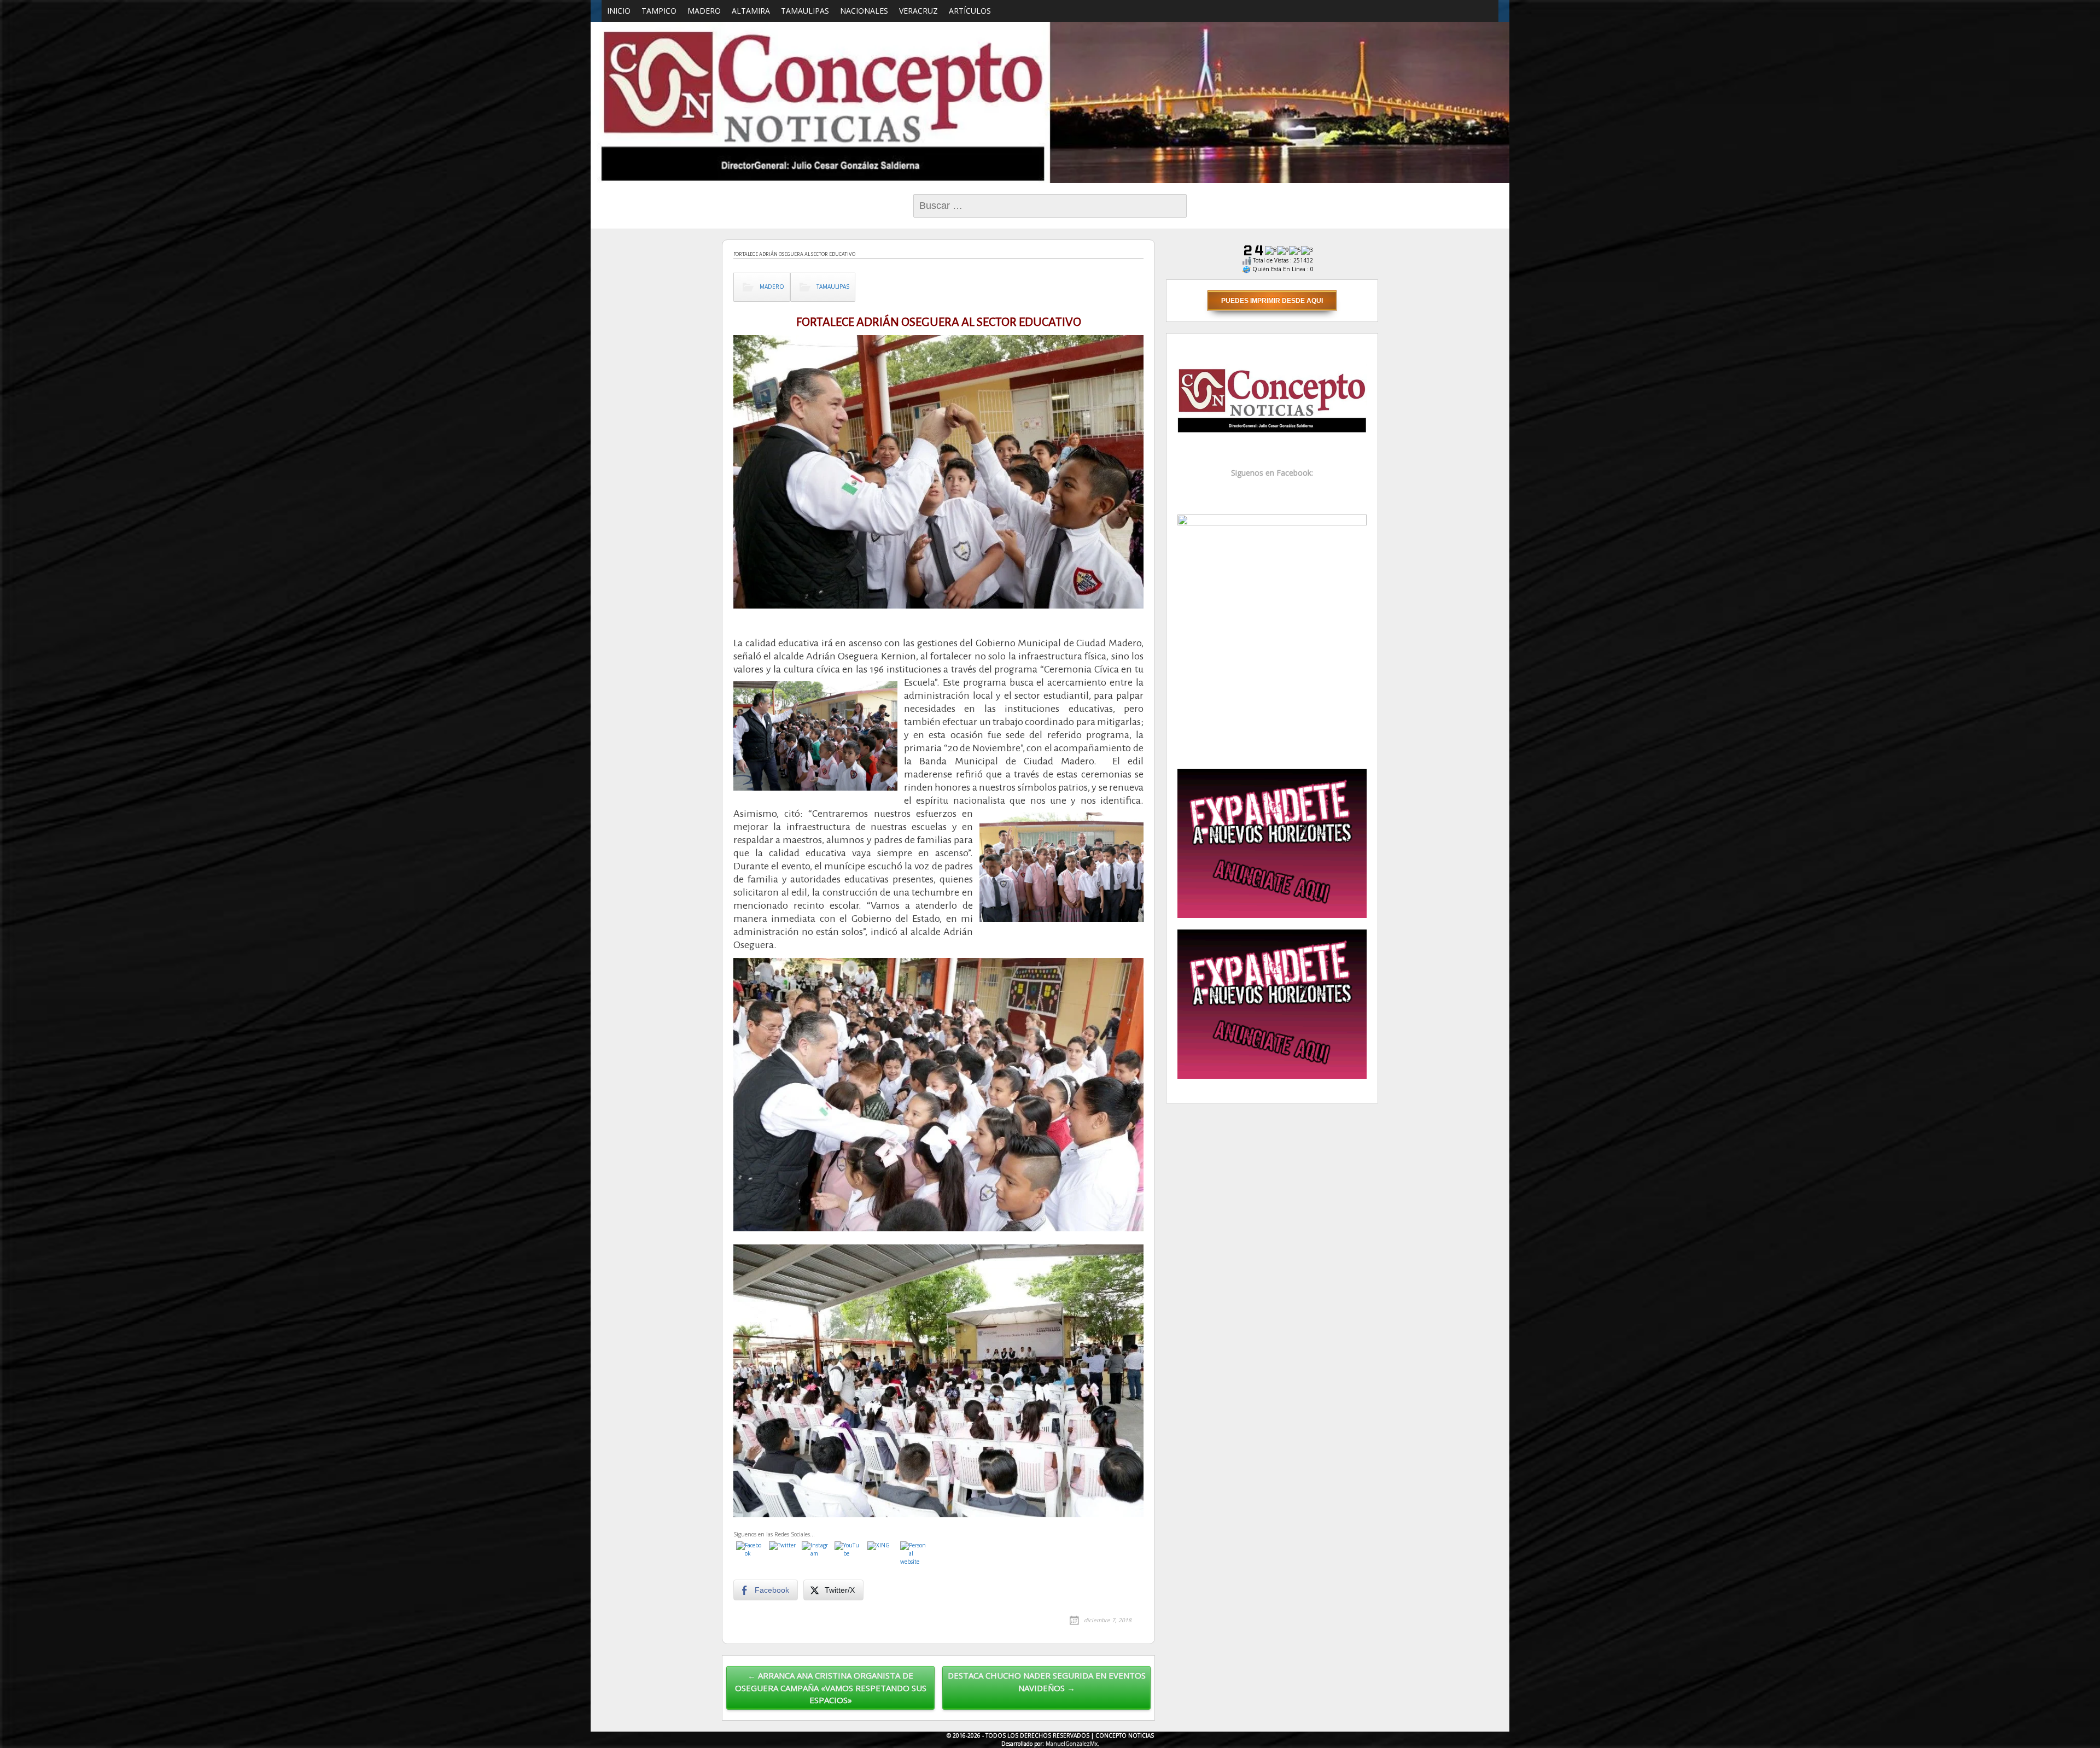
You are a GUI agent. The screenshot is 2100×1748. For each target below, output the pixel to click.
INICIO (619, 11)
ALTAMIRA (751, 11)
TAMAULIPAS (805, 11)
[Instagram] (815, 1555)
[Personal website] (914, 1555)
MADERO (704, 11)
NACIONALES (864, 11)
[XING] (881, 1555)
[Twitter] (783, 1555)
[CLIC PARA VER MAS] (1272, 635)
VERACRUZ (918, 11)
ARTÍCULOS (970, 11)
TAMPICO (659, 11)
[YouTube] (848, 1555)
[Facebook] (750, 1555)
